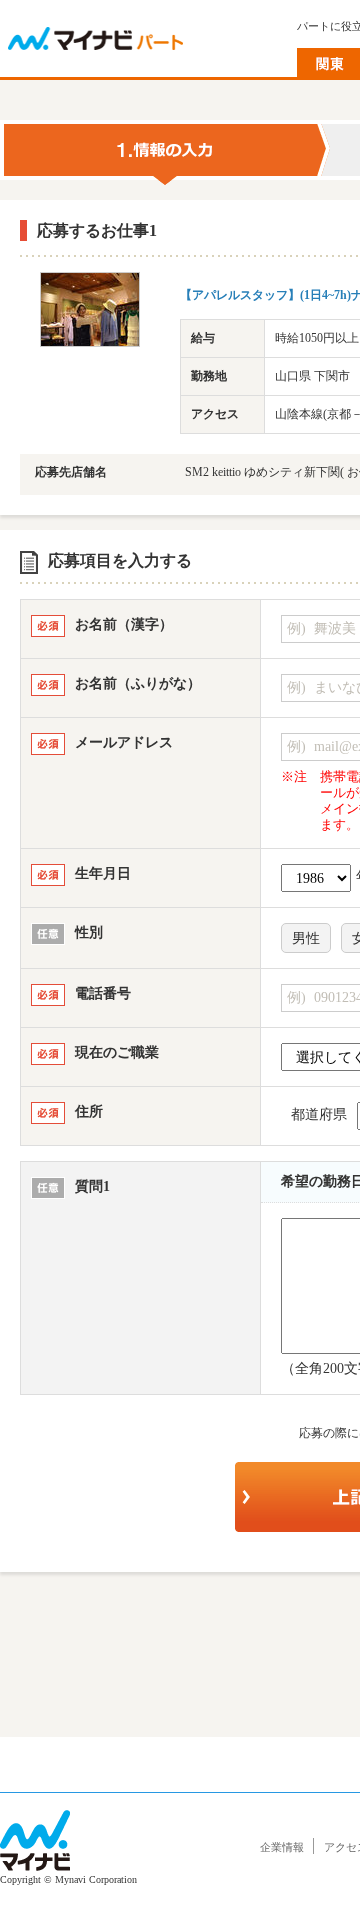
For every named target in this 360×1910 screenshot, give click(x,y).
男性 (306, 938)
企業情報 (282, 1847)
